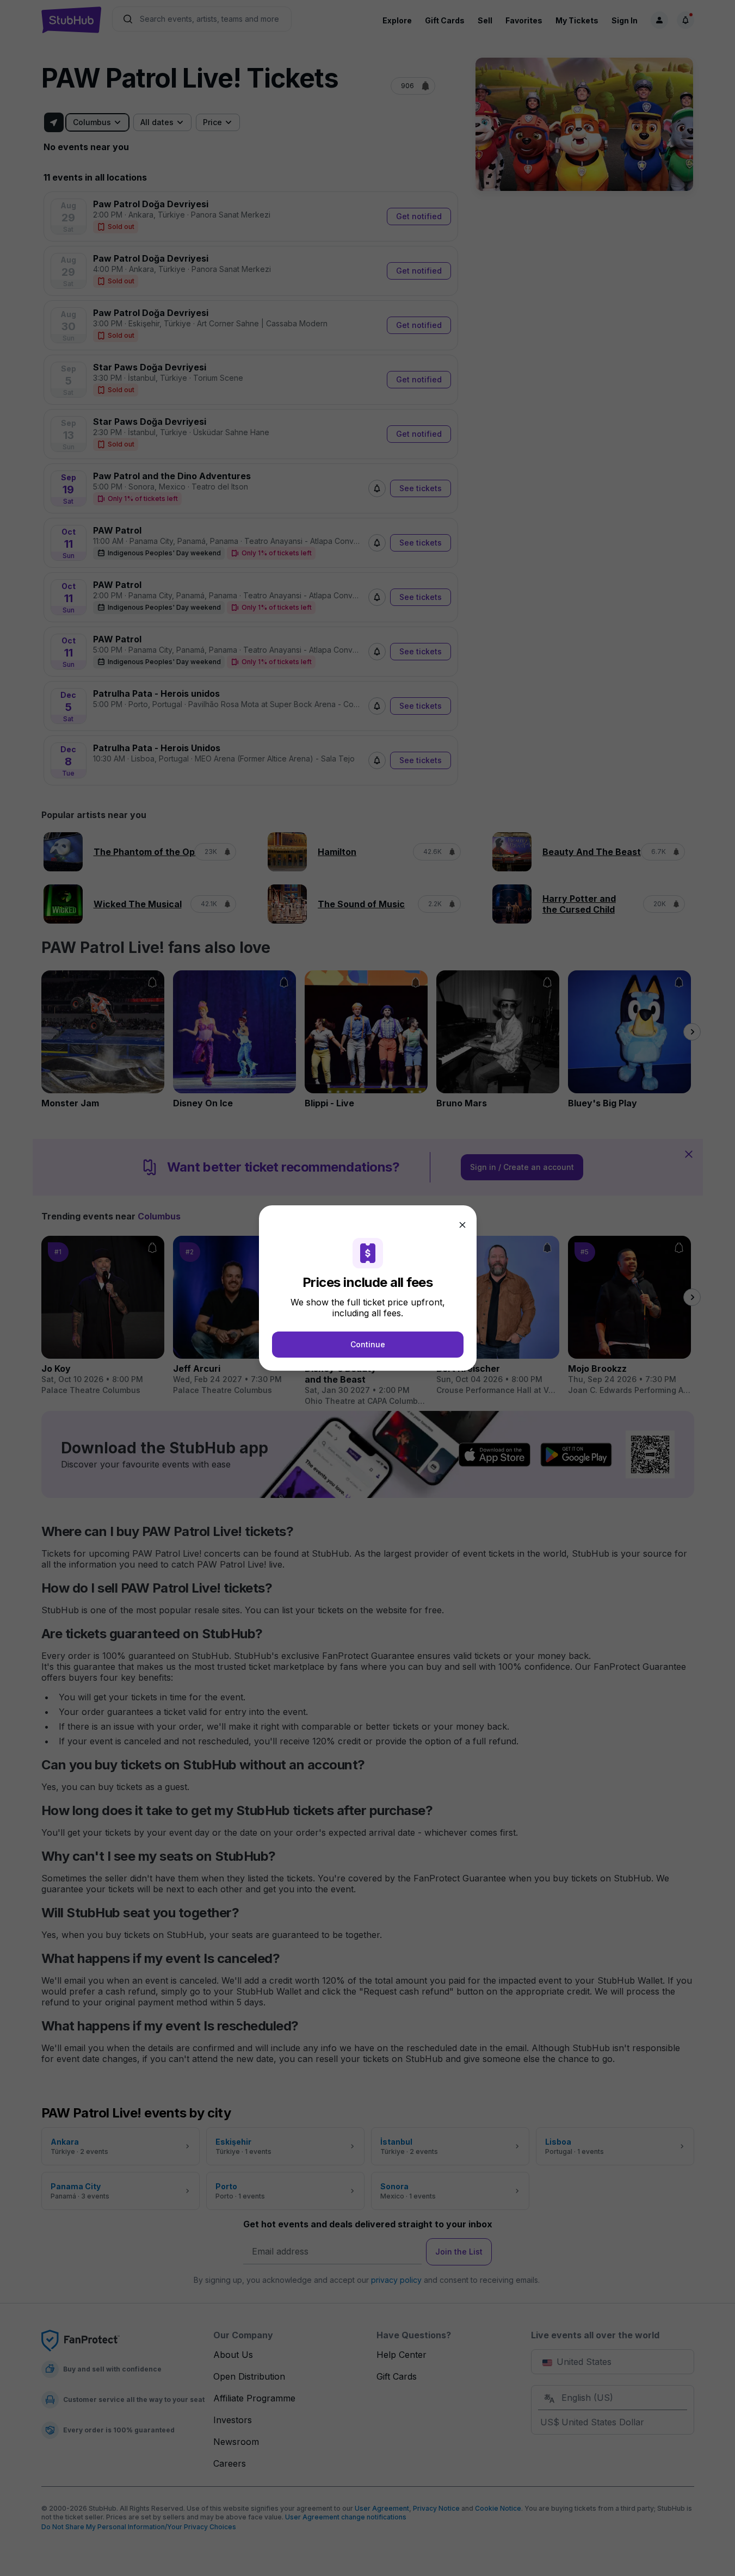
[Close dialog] (462, 1225)
